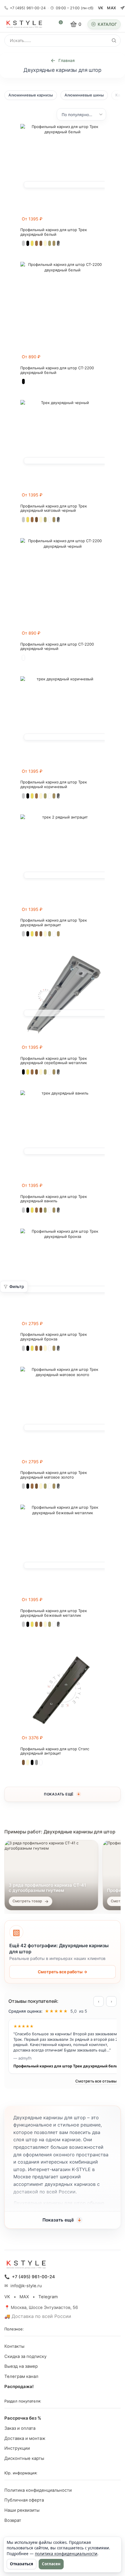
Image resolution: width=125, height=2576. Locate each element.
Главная (67, 60)
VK (101, 8)
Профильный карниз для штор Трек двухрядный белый (54, 232)
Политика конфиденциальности (38, 2490)
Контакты (14, 2346)
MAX (111, 8)
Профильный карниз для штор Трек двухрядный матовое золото (54, 1475)
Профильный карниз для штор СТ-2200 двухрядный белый (57, 370)
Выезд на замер (21, 2366)
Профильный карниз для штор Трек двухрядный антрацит (54, 923)
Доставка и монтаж (25, 2438)
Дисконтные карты (24, 2458)
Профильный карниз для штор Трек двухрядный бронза (54, 1337)
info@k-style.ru (26, 2286)
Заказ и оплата (20, 2428)
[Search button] (114, 41)
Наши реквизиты (22, 2510)
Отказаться (22, 2564)
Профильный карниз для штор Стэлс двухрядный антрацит (55, 1751)
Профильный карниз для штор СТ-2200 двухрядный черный (57, 647)
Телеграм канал (21, 2376)
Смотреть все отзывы (96, 2081)
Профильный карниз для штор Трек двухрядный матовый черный (54, 508)
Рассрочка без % (23, 2418)
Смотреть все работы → (63, 1972)
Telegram (48, 2297)
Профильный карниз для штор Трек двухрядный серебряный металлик (54, 1061)
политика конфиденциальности (66, 2554)
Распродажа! (19, 2387)
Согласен (51, 2564)
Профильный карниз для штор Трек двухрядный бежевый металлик (54, 1613)
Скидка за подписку (25, 2356)
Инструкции (17, 2448)
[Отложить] (101, 222)
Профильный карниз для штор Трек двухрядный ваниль (54, 1199)
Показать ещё (59, 1794)
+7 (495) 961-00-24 (28, 8)
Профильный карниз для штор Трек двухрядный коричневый (54, 784)
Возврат (13, 2520)
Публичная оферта (24, 2500)
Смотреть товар (27, 1901)
